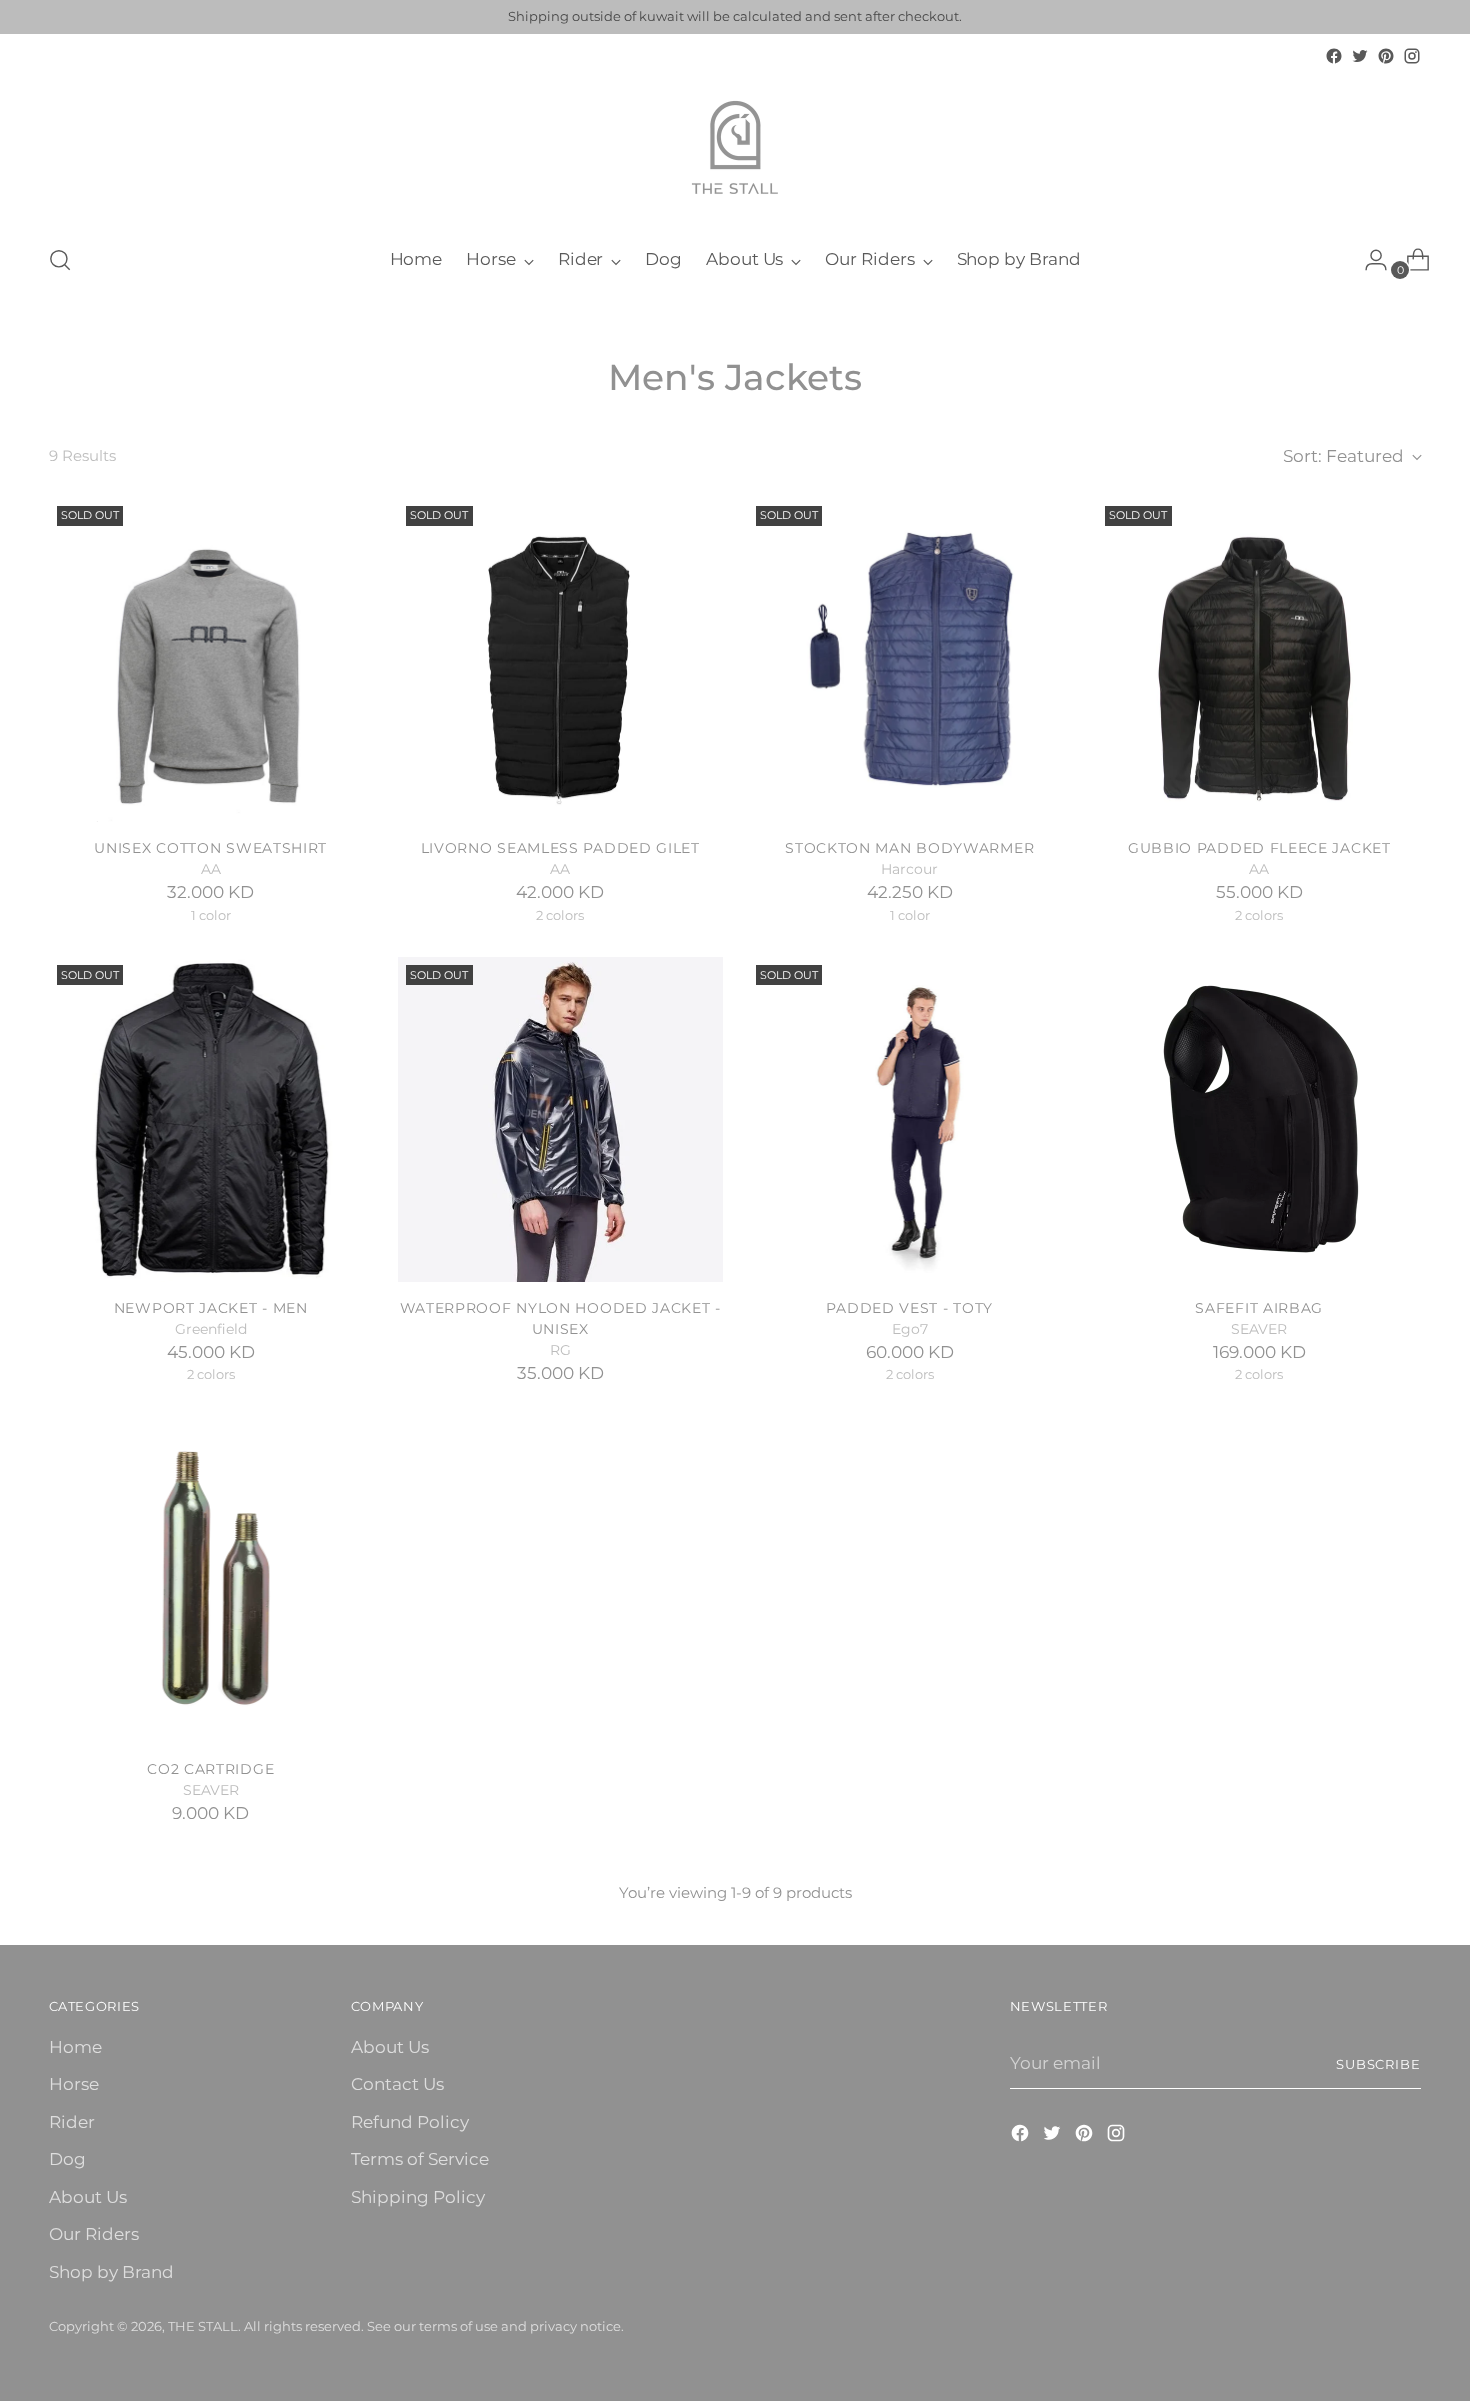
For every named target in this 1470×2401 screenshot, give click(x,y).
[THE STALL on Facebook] (1334, 56)
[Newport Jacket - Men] (211, 1119)
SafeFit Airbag (1259, 1308)
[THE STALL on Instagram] (1412, 56)
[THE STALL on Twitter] (1360, 56)
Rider (72, 2122)
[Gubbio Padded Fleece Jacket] (1259, 660)
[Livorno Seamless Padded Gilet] (560, 660)
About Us (88, 2197)
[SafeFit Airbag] (1259, 1119)
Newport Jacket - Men (211, 1308)
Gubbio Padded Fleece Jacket (1259, 848)
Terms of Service (420, 2159)
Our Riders (94, 2234)
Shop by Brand (111, 2272)
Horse (74, 2084)
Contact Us (397, 2084)
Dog (67, 2159)
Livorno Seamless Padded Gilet (560, 848)
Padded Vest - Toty (909, 1308)
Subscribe (1379, 2064)
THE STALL (203, 2326)
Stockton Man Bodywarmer (909, 848)
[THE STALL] (735, 148)
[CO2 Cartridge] (211, 1580)
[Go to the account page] (1368, 260)
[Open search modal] (60, 260)
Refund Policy (410, 2122)
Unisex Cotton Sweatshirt (210, 848)
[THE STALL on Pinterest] (1386, 56)
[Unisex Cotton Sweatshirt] (211, 660)
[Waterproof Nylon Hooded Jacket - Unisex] (560, 1119)
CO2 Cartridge (210, 1769)
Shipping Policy (418, 2197)
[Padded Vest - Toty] (910, 1119)
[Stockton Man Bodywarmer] (910, 660)
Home (75, 2047)
